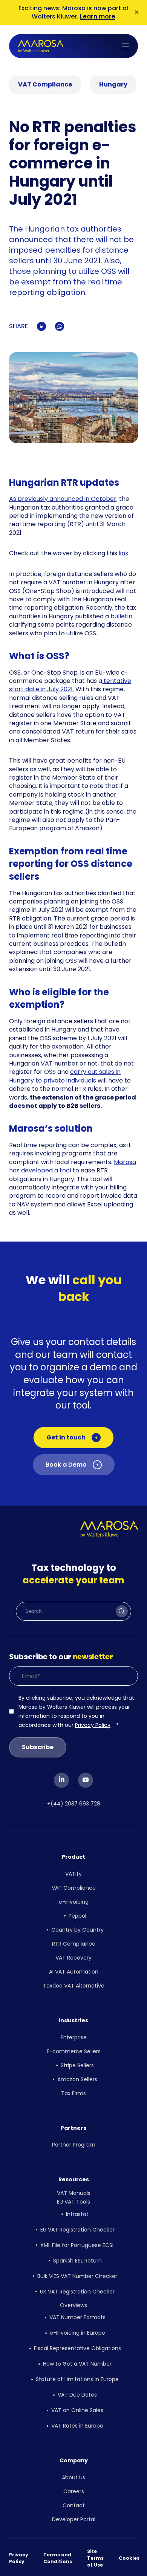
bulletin (121, 616)
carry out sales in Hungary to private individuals (65, 1076)
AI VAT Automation (74, 1972)
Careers (74, 2491)
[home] (41, 46)
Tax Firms (73, 2093)
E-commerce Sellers (74, 2051)
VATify (73, 1874)
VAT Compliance (74, 1888)
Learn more (98, 16)
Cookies (129, 2558)
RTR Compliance (74, 1944)
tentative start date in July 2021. (70, 685)
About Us (73, 2477)
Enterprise (74, 2037)
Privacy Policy (93, 1725)
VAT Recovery (73, 1958)
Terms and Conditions (58, 2558)
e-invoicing (74, 1902)
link (124, 553)
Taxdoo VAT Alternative (74, 1986)
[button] (126, 46)
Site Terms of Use (95, 2558)
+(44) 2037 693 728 (74, 1804)
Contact (74, 2505)
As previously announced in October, (63, 499)
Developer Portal (74, 2519)
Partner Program (74, 2145)
